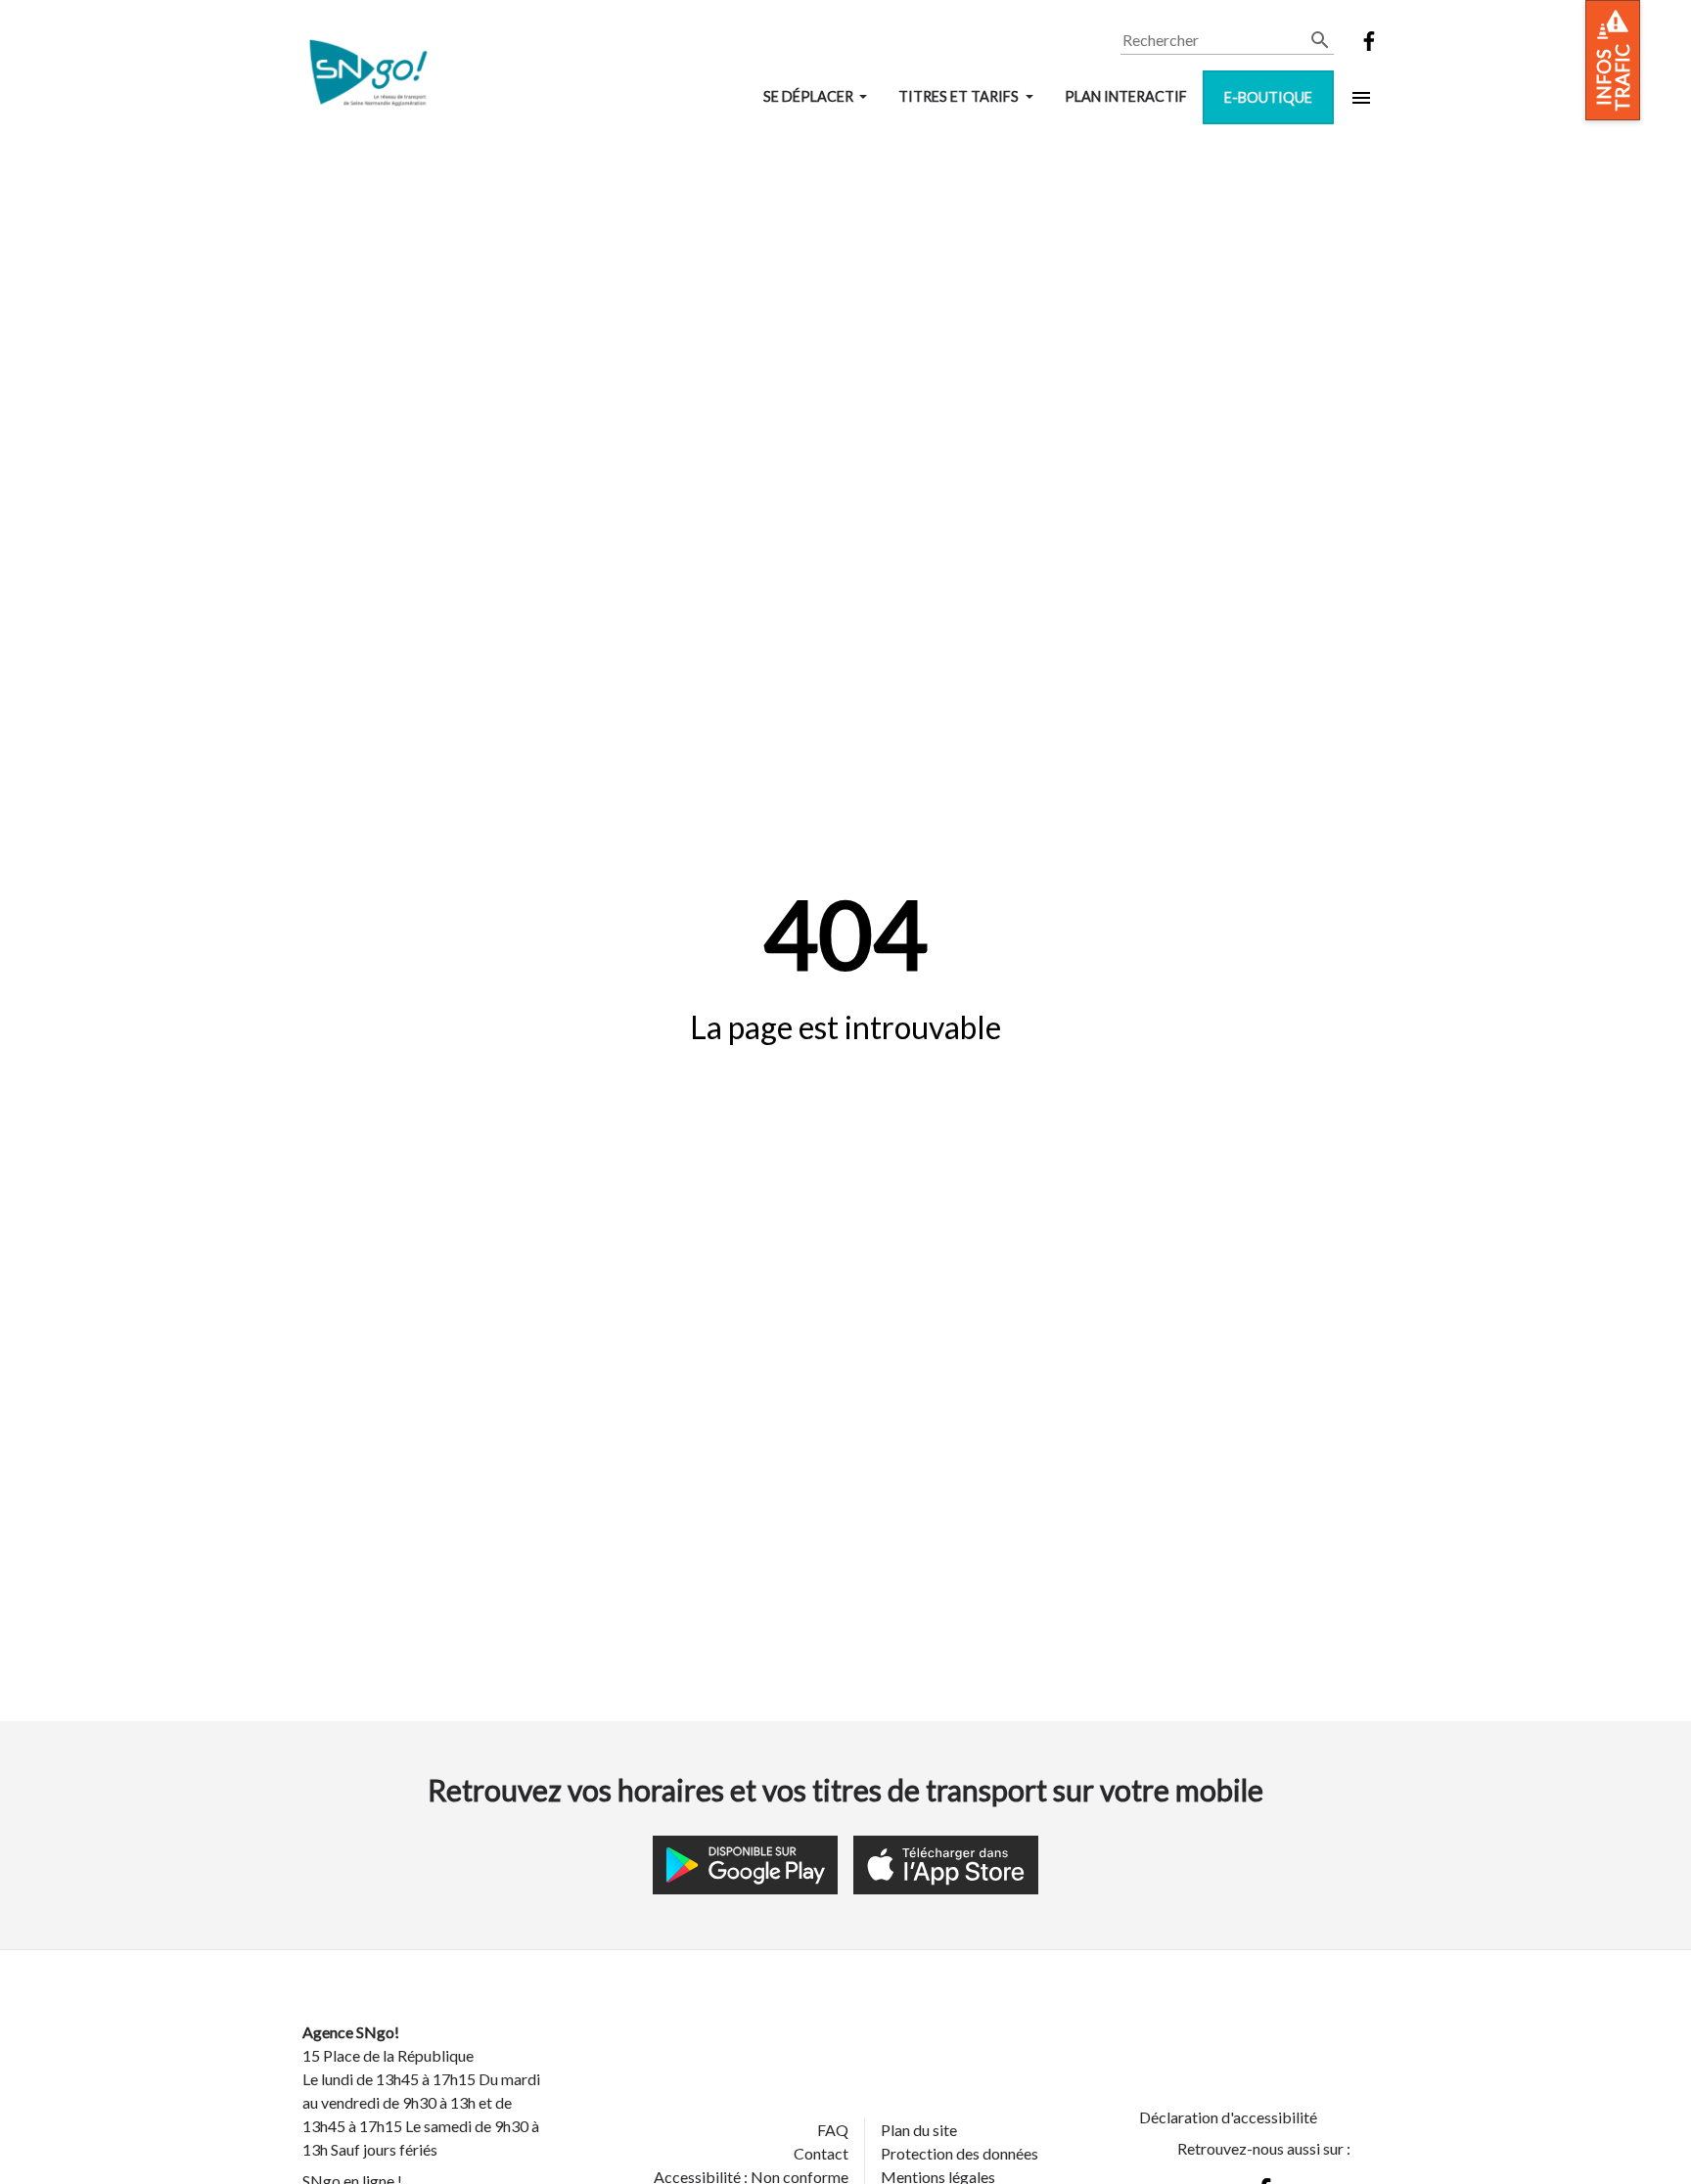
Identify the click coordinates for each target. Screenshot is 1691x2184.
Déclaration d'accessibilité (1228, 2117)
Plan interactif (1126, 96)
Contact (821, 2153)
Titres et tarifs (960, 96)
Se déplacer (810, 96)
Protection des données (960, 2153)
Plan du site (919, 2130)
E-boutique (1268, 97)
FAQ (833, 2130)
